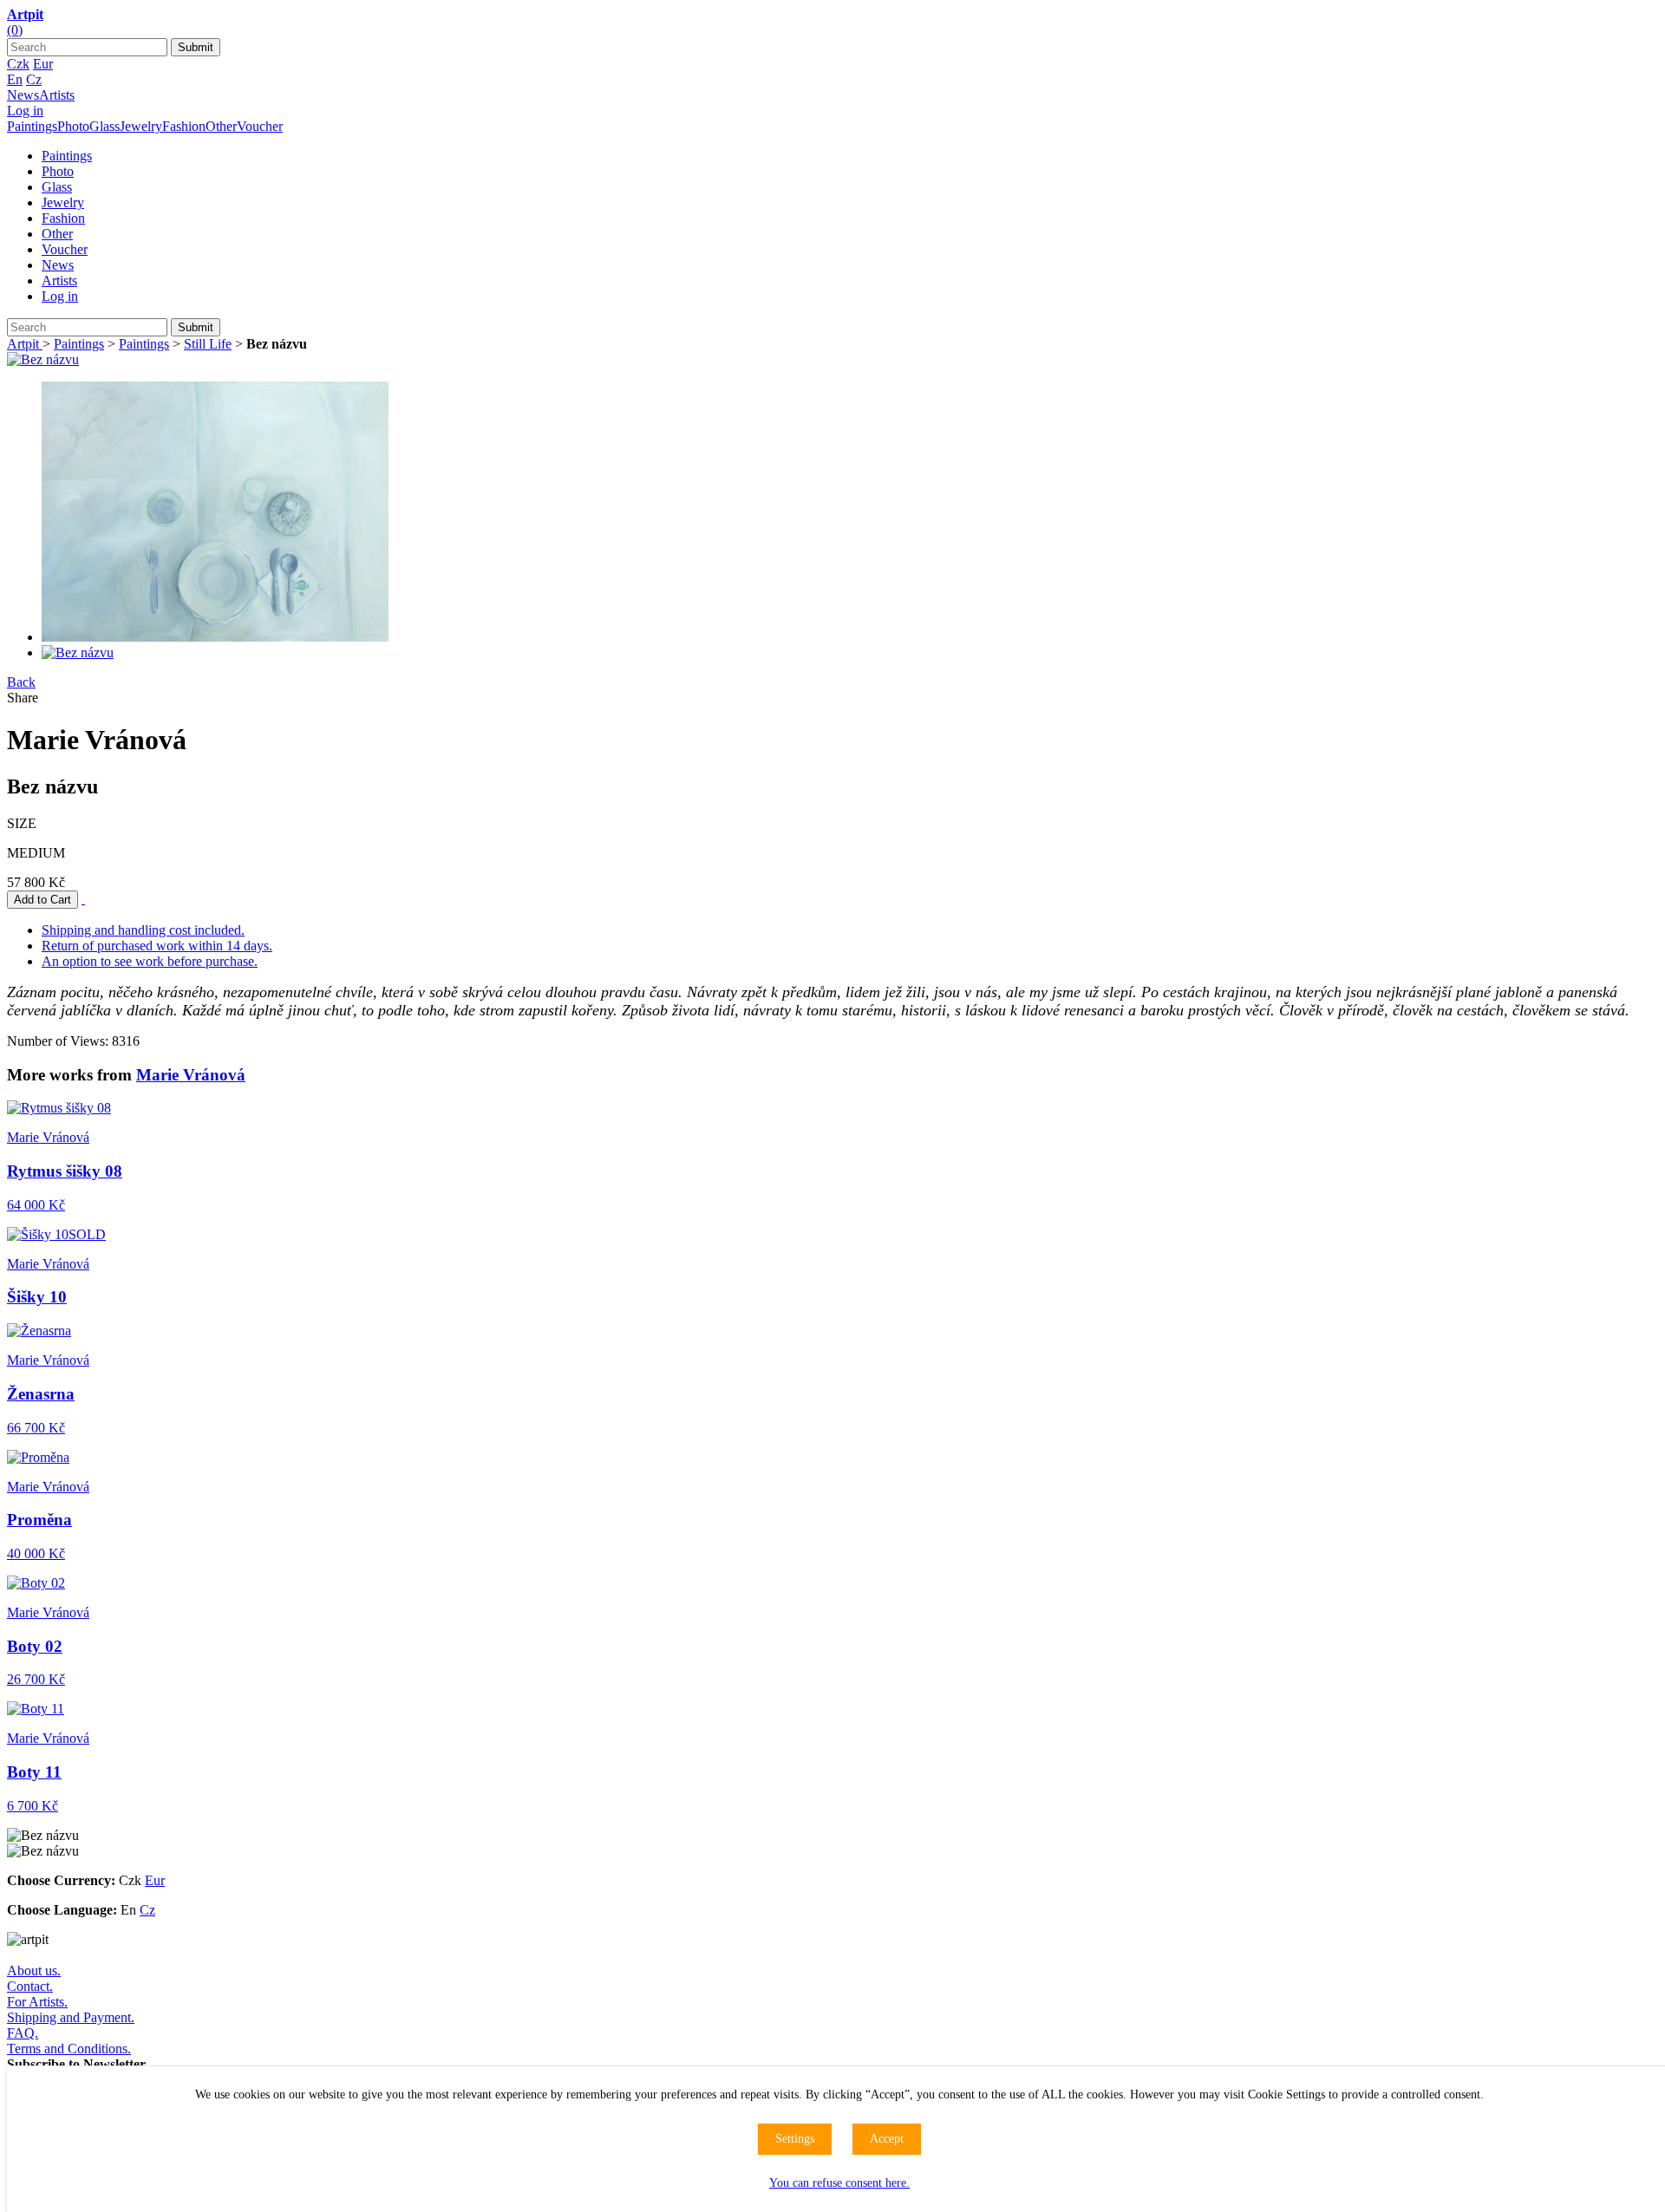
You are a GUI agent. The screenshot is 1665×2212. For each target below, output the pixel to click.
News (23, 95)
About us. (34, 1971)
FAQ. (23, 2033)
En (15, 79)
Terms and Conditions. (69, 2049)
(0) (15, 30)
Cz (34, 79)
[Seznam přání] (83, 899)
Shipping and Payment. (71, 2017)
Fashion (184, 126)
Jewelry (141, 126)
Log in (25, 111)
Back (21, 682)
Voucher (260, 126)
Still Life (208, 344)
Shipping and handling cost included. (143, 930)
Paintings (32, 126)
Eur (43, 64)
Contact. (30, 1986)
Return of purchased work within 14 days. (157, 946)
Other (221, 126)
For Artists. (37, 2002)
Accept (887, 2139)
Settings (795, 2139)
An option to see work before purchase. (150, 961)
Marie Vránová (191, 1075)
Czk (18, 64)
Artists (57, 95)
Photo (73, 126)
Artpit (25, 344)
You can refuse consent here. (839, 2183)
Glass (104, 126)
